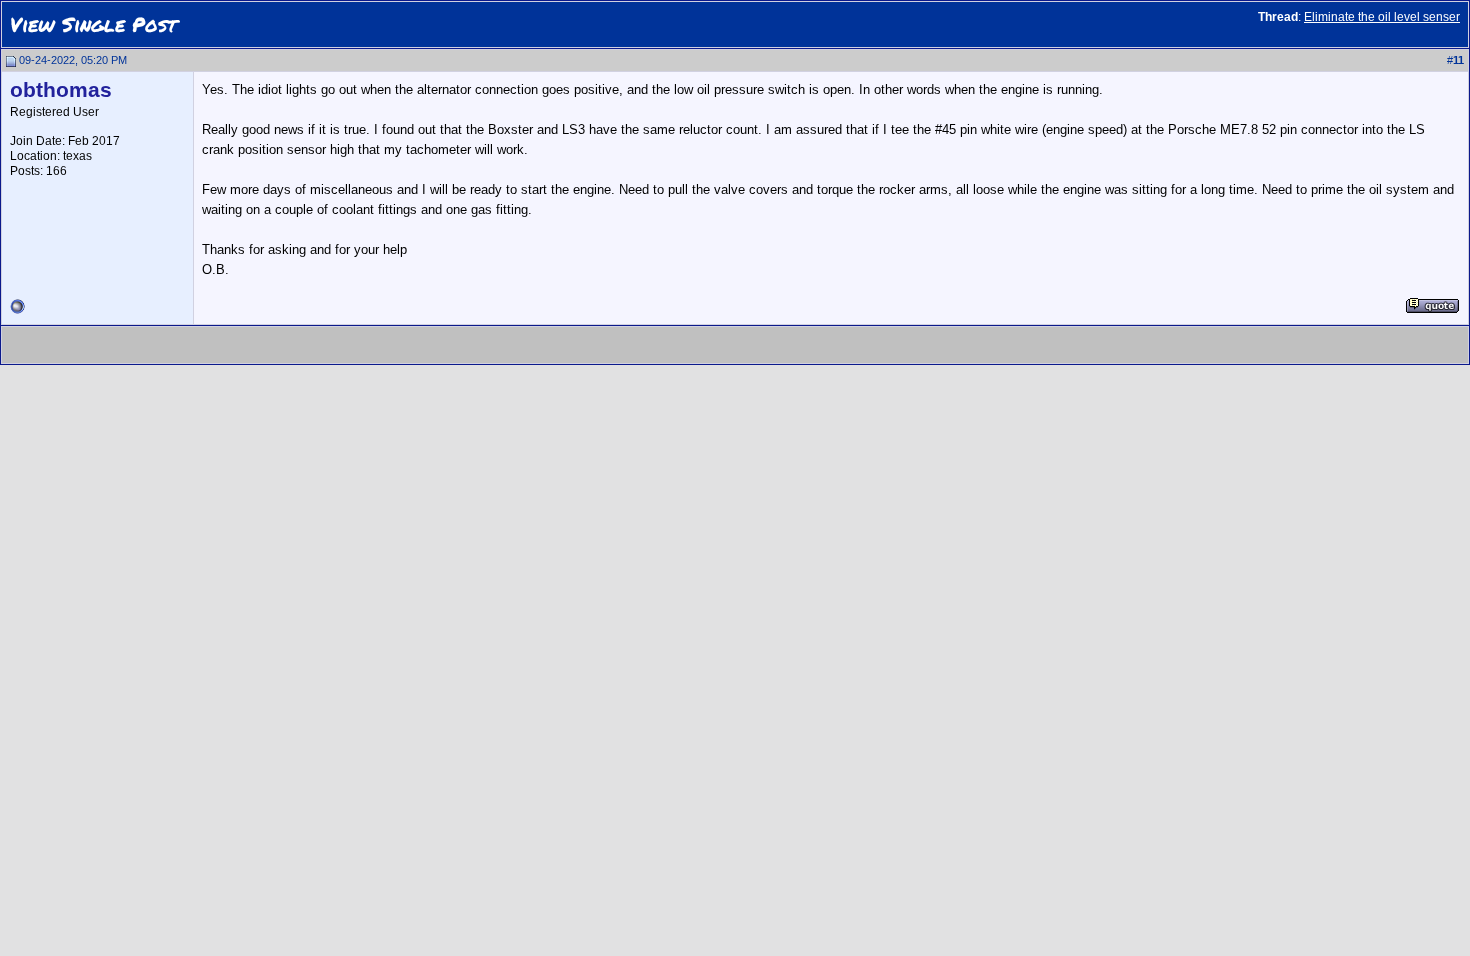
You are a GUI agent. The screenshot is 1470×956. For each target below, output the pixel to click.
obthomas (61, 90)
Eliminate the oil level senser (1382, 17)
